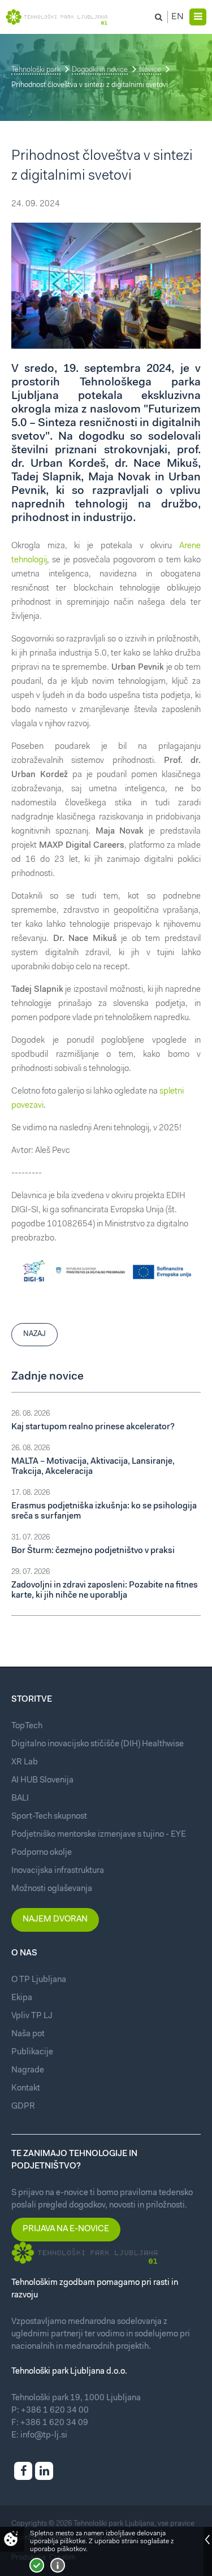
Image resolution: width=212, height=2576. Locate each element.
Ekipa (22, 1998)
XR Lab (25, 1762)
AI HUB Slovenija (42, 1781)
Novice (150, 70)
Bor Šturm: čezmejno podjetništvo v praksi (93, 1551)
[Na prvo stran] (57, 17)
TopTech (27, 1726)
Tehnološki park (36, 70)
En (178, 17)
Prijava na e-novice (66, 2229)
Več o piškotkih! (58, 2565)
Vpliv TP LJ (32, 2016)
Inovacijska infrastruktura (58, 1871)
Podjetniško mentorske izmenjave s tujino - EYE (99, 1835)
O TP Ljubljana (39, 1980)
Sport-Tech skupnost (49, 1817)
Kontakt (26, 2089)
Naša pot (28, 2034)
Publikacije (32, 2052)
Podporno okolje (42, 1853)
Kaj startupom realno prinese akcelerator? (93, 1427)
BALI (20, 1799)
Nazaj (34, 1334)
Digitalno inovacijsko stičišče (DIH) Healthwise (98, 1744)
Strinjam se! (37, 2565)
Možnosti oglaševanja (52, 1889)
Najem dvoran (55, 1920)
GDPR (23, 2107)
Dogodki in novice (100, 70)
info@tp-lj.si (44, 2436)
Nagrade (28, 2070)
